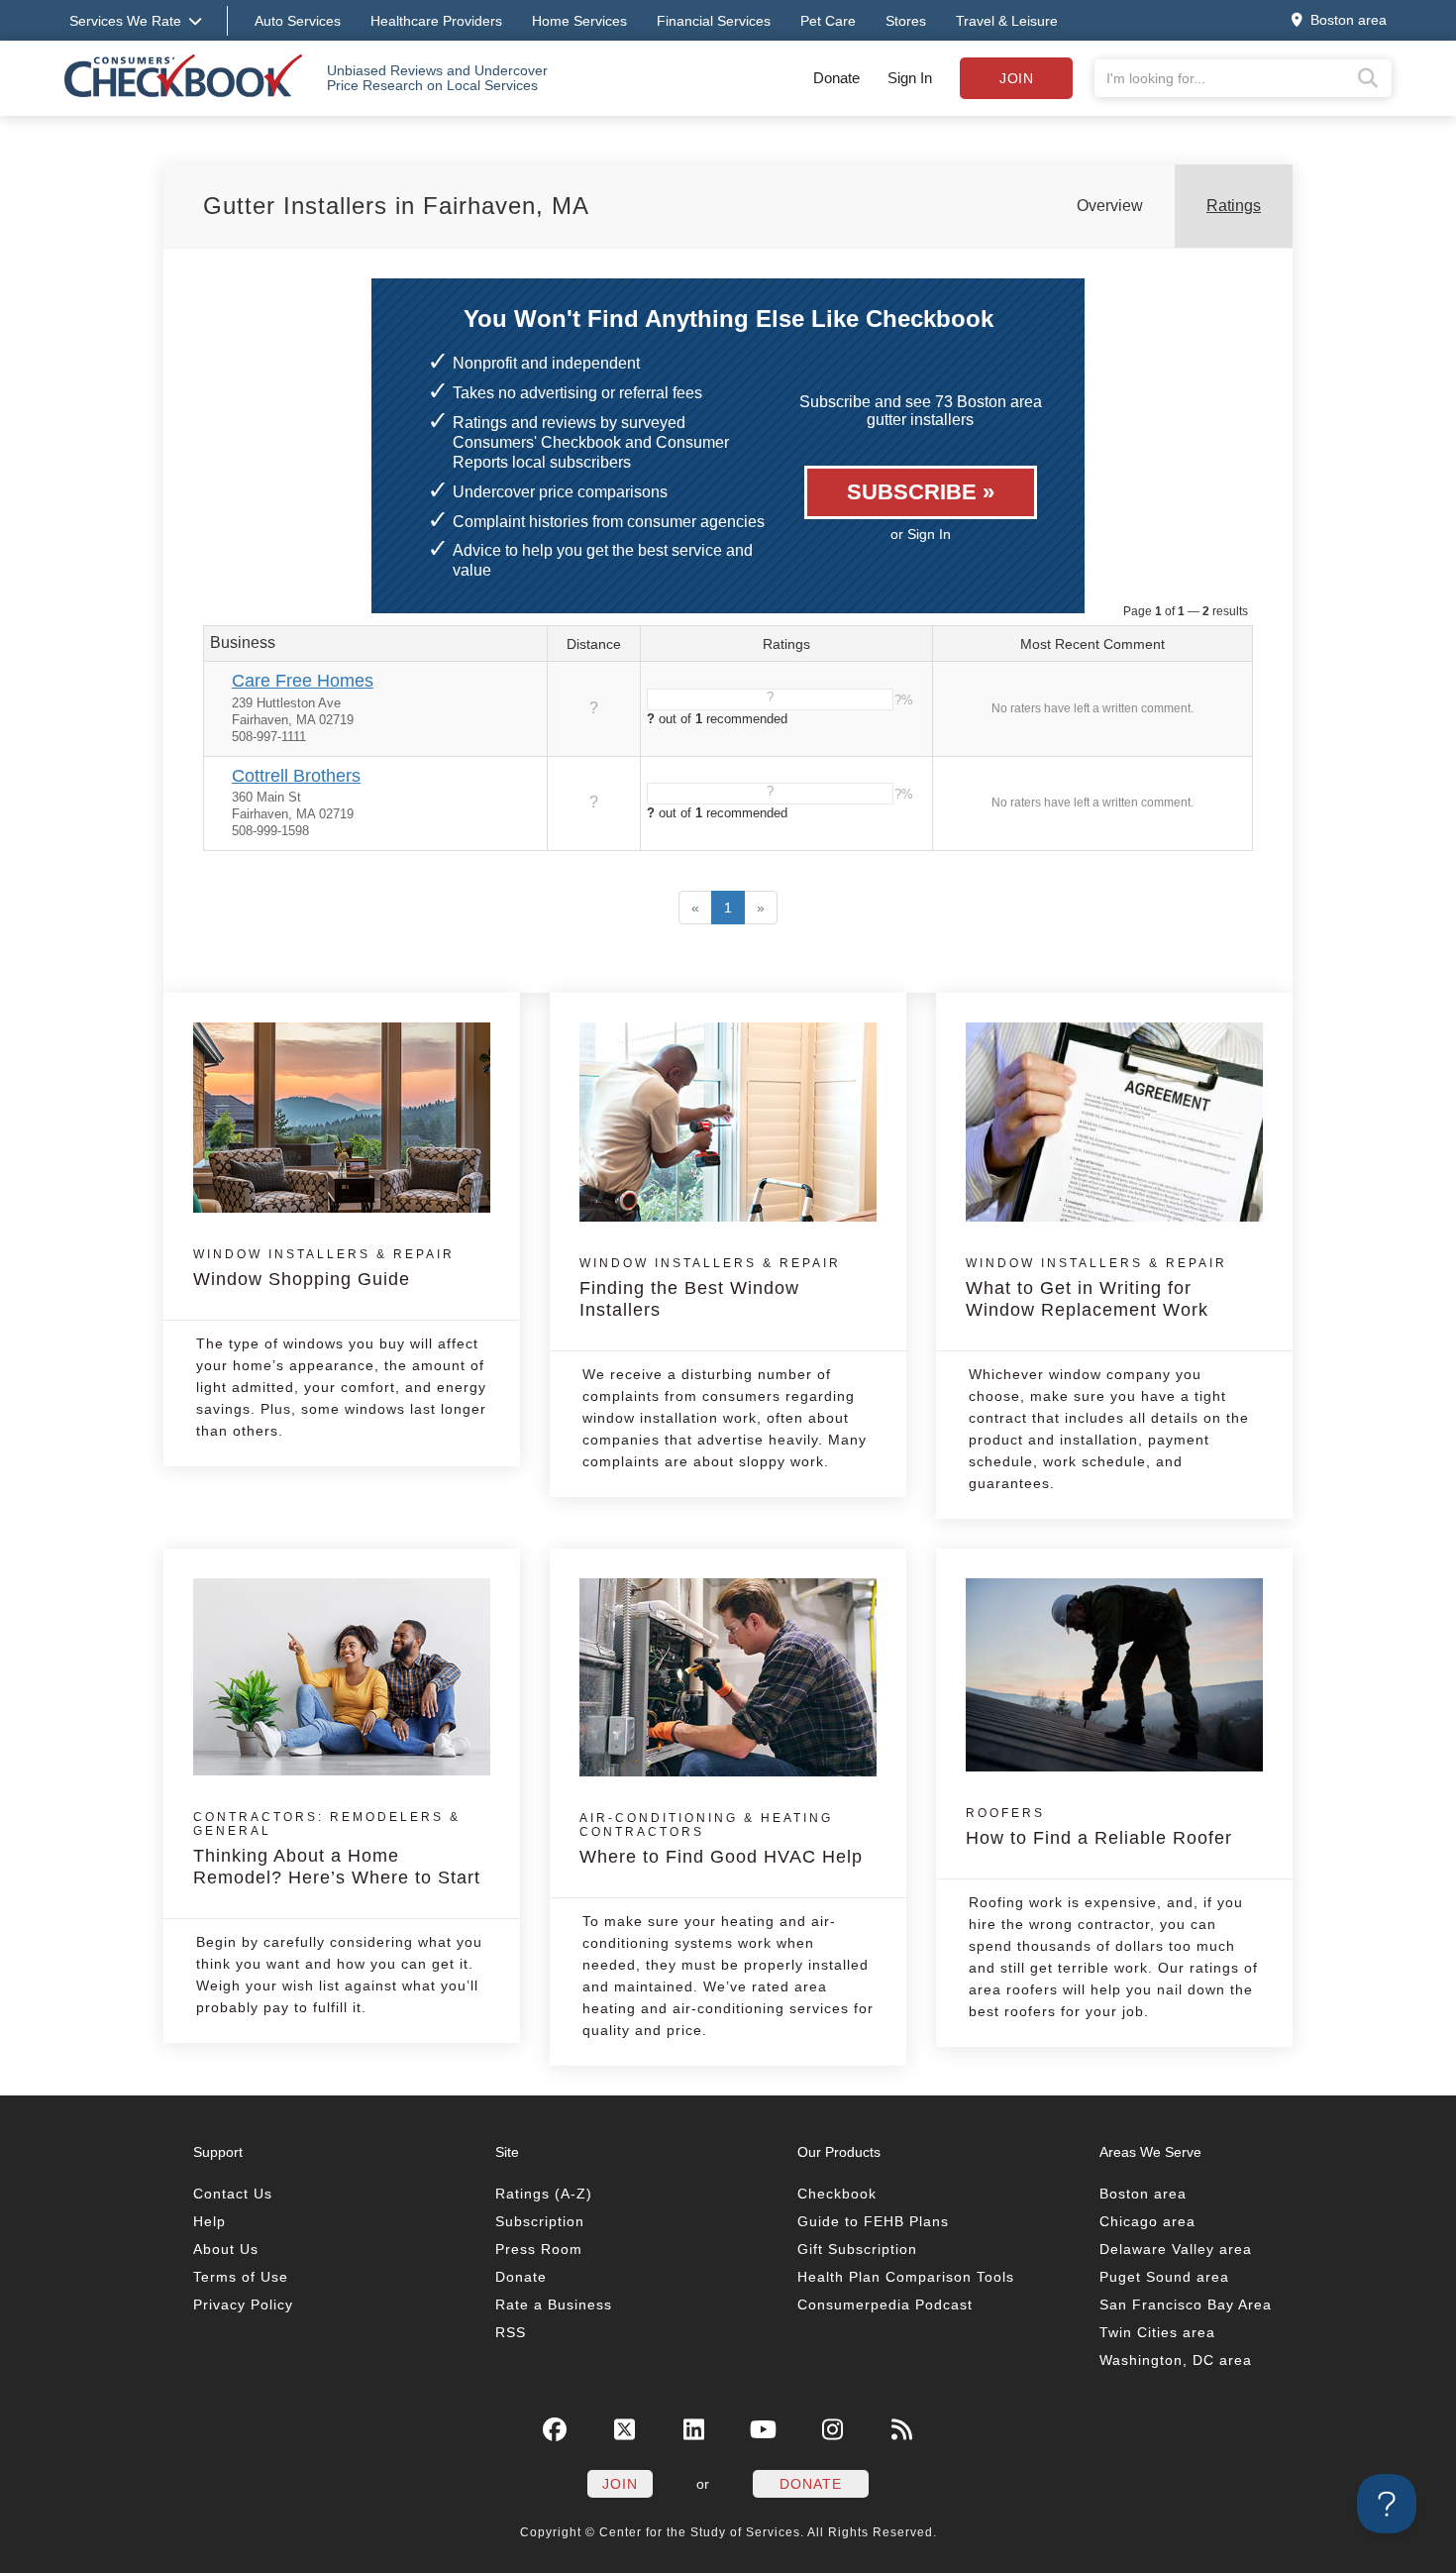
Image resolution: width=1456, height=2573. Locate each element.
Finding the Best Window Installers (710, 1288)
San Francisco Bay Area (1186, 2305)
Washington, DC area (1176, 2360)
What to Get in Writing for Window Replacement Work (1096, 1288)
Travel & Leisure (1007, 21)
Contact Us (233, 2194)
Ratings (1234, 206)
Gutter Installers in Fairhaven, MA (396, 206)
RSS (511, 2332)
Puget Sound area (1164, 2277)
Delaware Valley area (1176, 2249)
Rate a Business (554, 2305)
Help (209, 2221)
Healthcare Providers (436, 21)
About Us (226, 2249)
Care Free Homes (303, 681)
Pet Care (828, 21)
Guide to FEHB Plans (873, 2221)
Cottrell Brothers (296, 776)
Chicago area (1147, 2221)
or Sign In (921, 534)
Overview (1110, 206)
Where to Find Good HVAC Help (721, 1839)
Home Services (579, 21)
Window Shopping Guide (324, 1268)
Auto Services (298, 21)
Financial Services (714, 21)
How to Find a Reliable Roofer (1099, 1827)
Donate (836, 78)
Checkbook (837, 2194)
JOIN (620, 2484)
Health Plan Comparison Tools (906, 2277)
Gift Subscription (857, 2249)
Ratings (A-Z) (544, 2194)
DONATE (811, 2484)
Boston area (1143, 2194)
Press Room (539, 2249)
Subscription (540, 2221)
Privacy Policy (243, 2305)
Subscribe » (921, 492)
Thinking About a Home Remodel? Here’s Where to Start (337, 1849)
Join (1016, 78)
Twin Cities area (1157, 2332)
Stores (906, 21)
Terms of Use (241, 2277)
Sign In (910, 78)
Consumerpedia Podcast (885, 2305)
